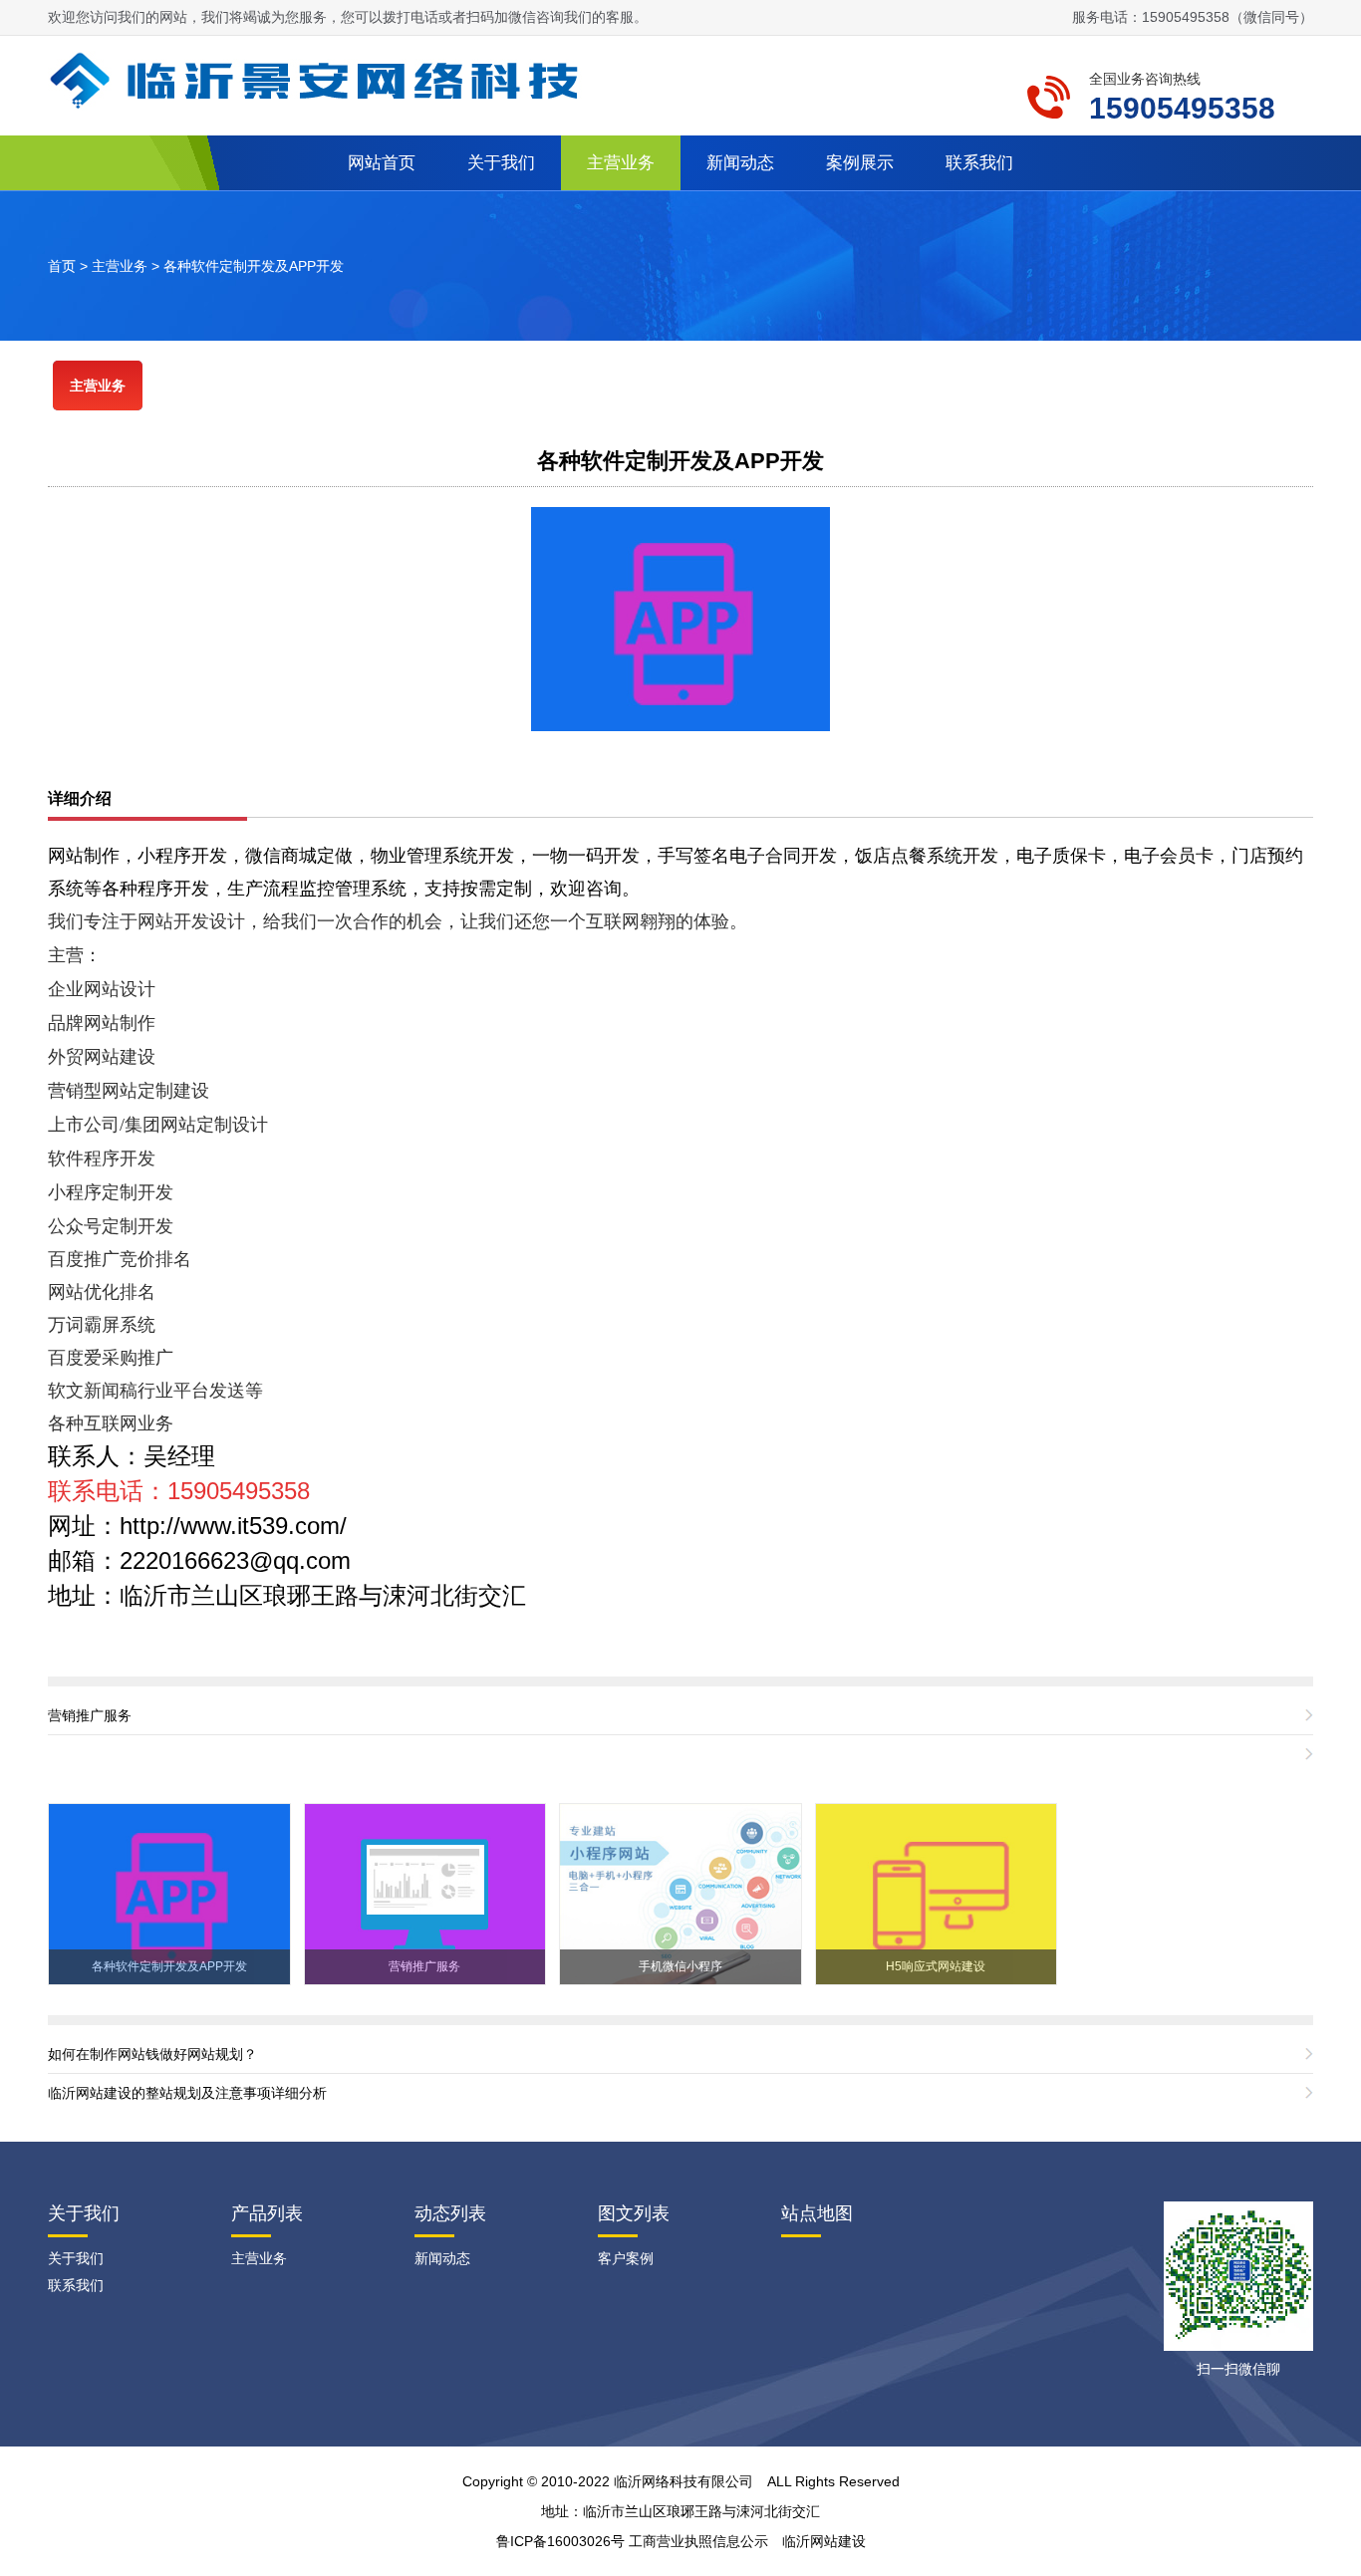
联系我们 (979, 163)
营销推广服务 (90, 1715)
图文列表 (634, 2213)
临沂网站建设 (824, 2541)
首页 (62, 266)
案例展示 (860, 163)
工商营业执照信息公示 (698, 2541)
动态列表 (450, 2213)
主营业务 (621, 163)
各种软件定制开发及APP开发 (254, 266)
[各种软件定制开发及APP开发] (680, 618)
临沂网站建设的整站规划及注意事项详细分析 (187, 2093)
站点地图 (817, 2213)
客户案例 (626, 2258)
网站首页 (382, 163)
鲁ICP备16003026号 (560, 2541)
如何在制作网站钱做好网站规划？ (152, 2054)
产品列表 (267, 2213)
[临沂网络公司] (322, 79)
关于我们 (501, 163)
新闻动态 (740, 163)
